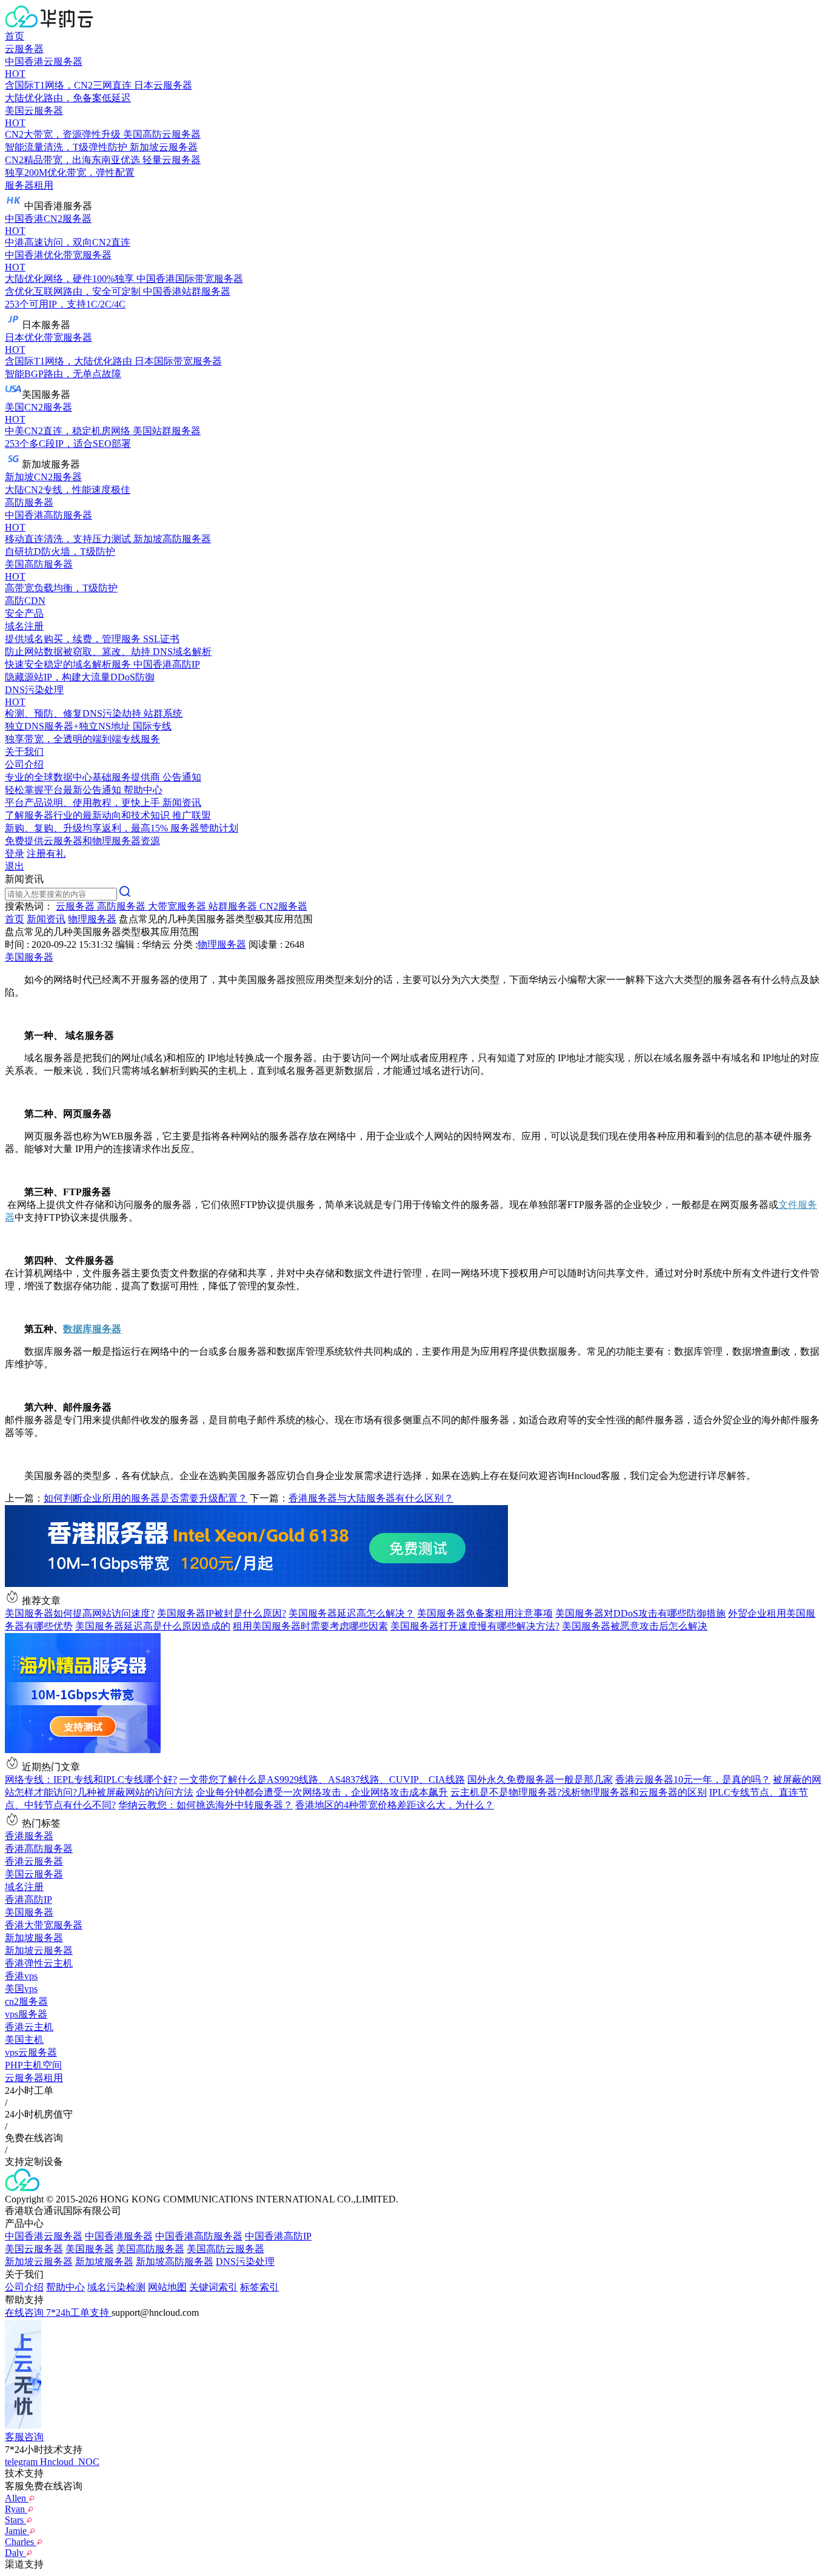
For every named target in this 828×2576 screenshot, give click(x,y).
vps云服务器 (31, 2052)
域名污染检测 (116, 2287)
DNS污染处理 (245, 2262)
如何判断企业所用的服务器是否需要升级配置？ (145, 1498)
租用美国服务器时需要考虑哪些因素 (310, 1626)
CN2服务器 (283, 906)
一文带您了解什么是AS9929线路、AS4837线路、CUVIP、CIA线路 (322, 1779)
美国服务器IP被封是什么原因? (222, 1613)
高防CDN (25, 601)
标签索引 (259, 2287)
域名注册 (24, 1887)
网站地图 (167, 2287)
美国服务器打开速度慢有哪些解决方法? (475, 1626)
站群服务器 (234, 906)
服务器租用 (29, 185)
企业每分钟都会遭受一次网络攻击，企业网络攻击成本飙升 (322, 1792)
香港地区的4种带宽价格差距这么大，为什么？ (395, 1805)
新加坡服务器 (34, 1938)
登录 (15, 854)
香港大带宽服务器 (44, 1925)
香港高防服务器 (39, 1849)
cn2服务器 (26, 2001)
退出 (15, 866)
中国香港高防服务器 (199, 2236)
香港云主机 (29, 2027)
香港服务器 (29, 1836)
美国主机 (24, 2040)
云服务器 (24, 49)
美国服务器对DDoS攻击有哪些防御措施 (640, 1613)
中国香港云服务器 (44, 2236)
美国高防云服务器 (225, 2249)
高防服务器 (29, 502)
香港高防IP (28, 1900)
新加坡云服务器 (39, 1950)
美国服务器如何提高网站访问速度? (80, 1613)
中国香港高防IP (278, 2236)
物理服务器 (92, 919)
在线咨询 (25, 2313)
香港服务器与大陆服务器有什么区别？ (371, 1498)
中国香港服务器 (119, 2236)
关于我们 (24, 752)
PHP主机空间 (33, 2065)
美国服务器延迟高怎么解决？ (352, 1613)
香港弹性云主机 (39, 1963)
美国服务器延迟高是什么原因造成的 (153, 1626)
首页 (15, 36)
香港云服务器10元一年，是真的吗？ (693, 1779)
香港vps (21, 1976)
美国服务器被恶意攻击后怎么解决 (635, 1626)
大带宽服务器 (178, 906)
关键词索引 (213, 2287)
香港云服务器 (34, 1861)
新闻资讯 (46, 919)
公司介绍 (24, 2287)
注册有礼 (46, 854)
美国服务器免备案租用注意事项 (485, 1613)
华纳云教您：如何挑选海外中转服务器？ (205, 1805)
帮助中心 (65, 2287)
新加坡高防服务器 (175, 2262)
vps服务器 (26, 2014)
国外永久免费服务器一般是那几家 (540, 1779)
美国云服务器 (34, 1874)
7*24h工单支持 (79, 2313)
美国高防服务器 (150, 2249)
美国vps (21, 1989)
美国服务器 (29, 957)
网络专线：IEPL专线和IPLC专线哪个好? (91, 1779)
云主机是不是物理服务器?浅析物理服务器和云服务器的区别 (579, 1792)
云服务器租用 (34, 2078)
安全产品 (24, 613)
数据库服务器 (92, 1329)
